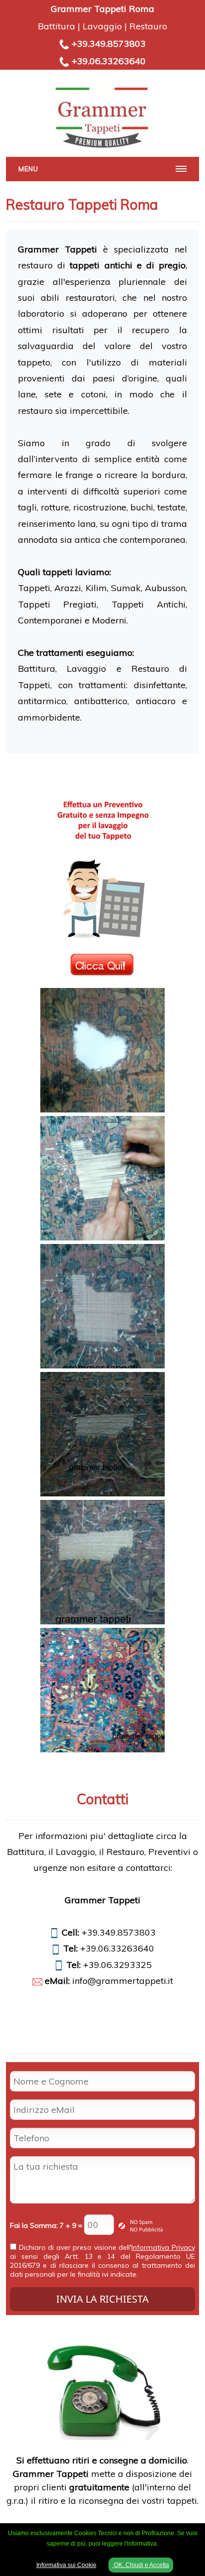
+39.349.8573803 (109, 44)
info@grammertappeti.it (123, 1981)
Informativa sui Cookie (66, 2565)
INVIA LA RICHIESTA (102, 2299)
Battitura (56, 26)
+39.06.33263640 (109, 61)
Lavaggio (102, 26)
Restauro (148, 26)
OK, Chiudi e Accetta (141, 2565)
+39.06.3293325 (117, 1965)
